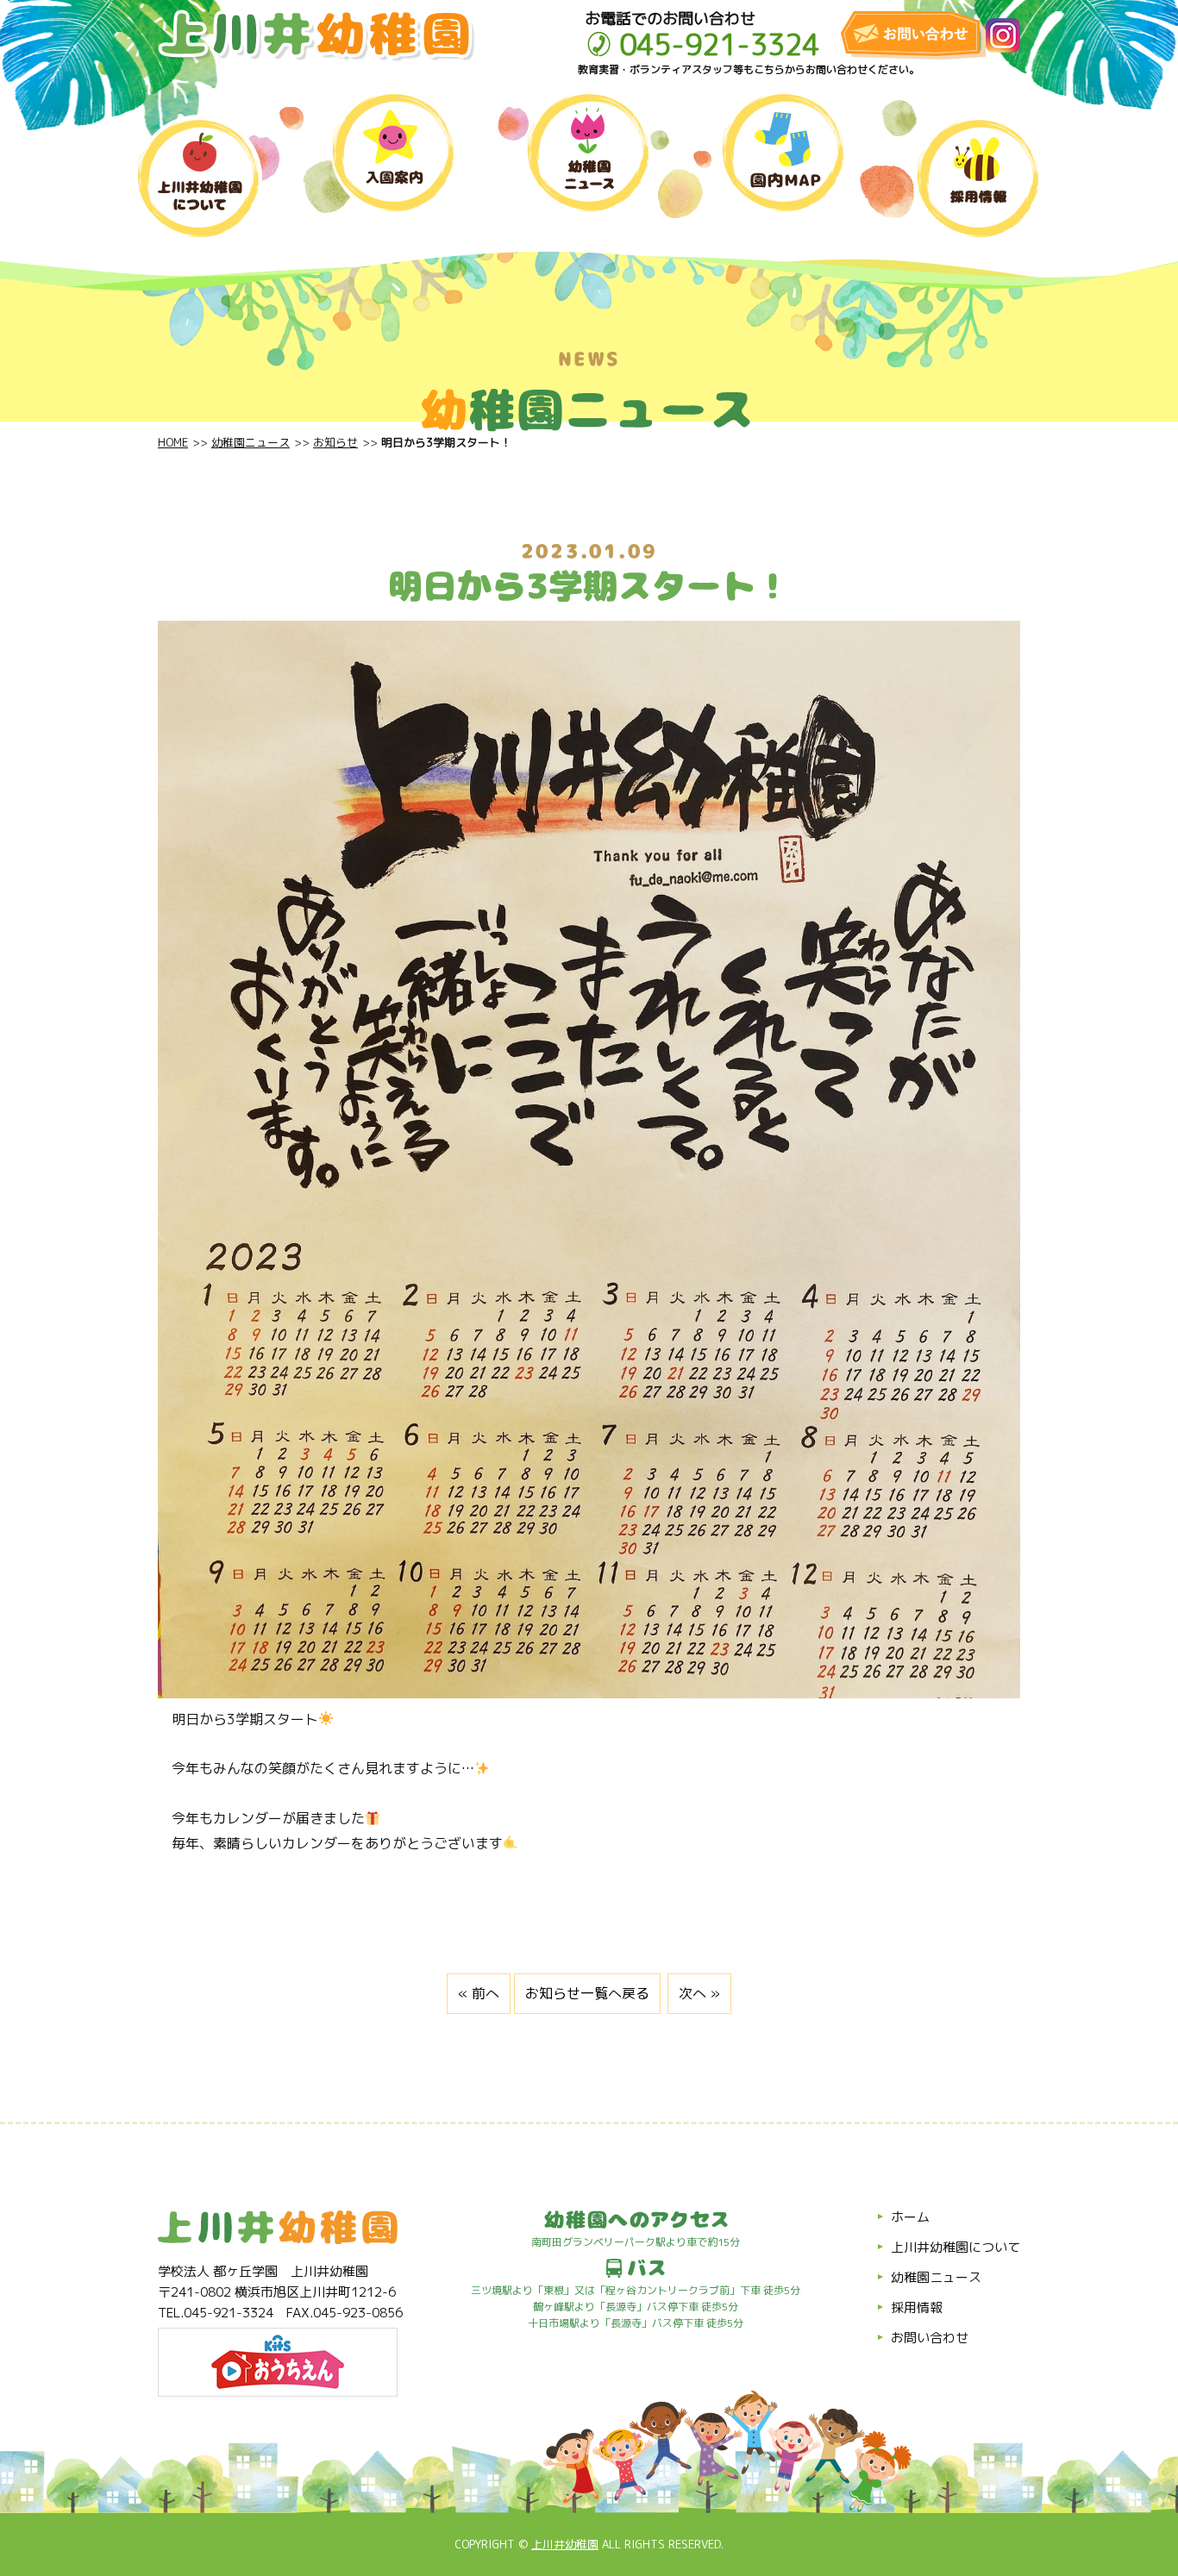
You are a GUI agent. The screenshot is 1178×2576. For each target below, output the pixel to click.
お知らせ (335, 442)
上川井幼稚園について (956, 2247)
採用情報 (917, 2307)
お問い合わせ (930, 2338)
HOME (173, 442)
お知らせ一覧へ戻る (587, 1993)
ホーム (910, 2217)
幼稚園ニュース (251, 442)
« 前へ (479, 1993)
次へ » (699, 1993)
